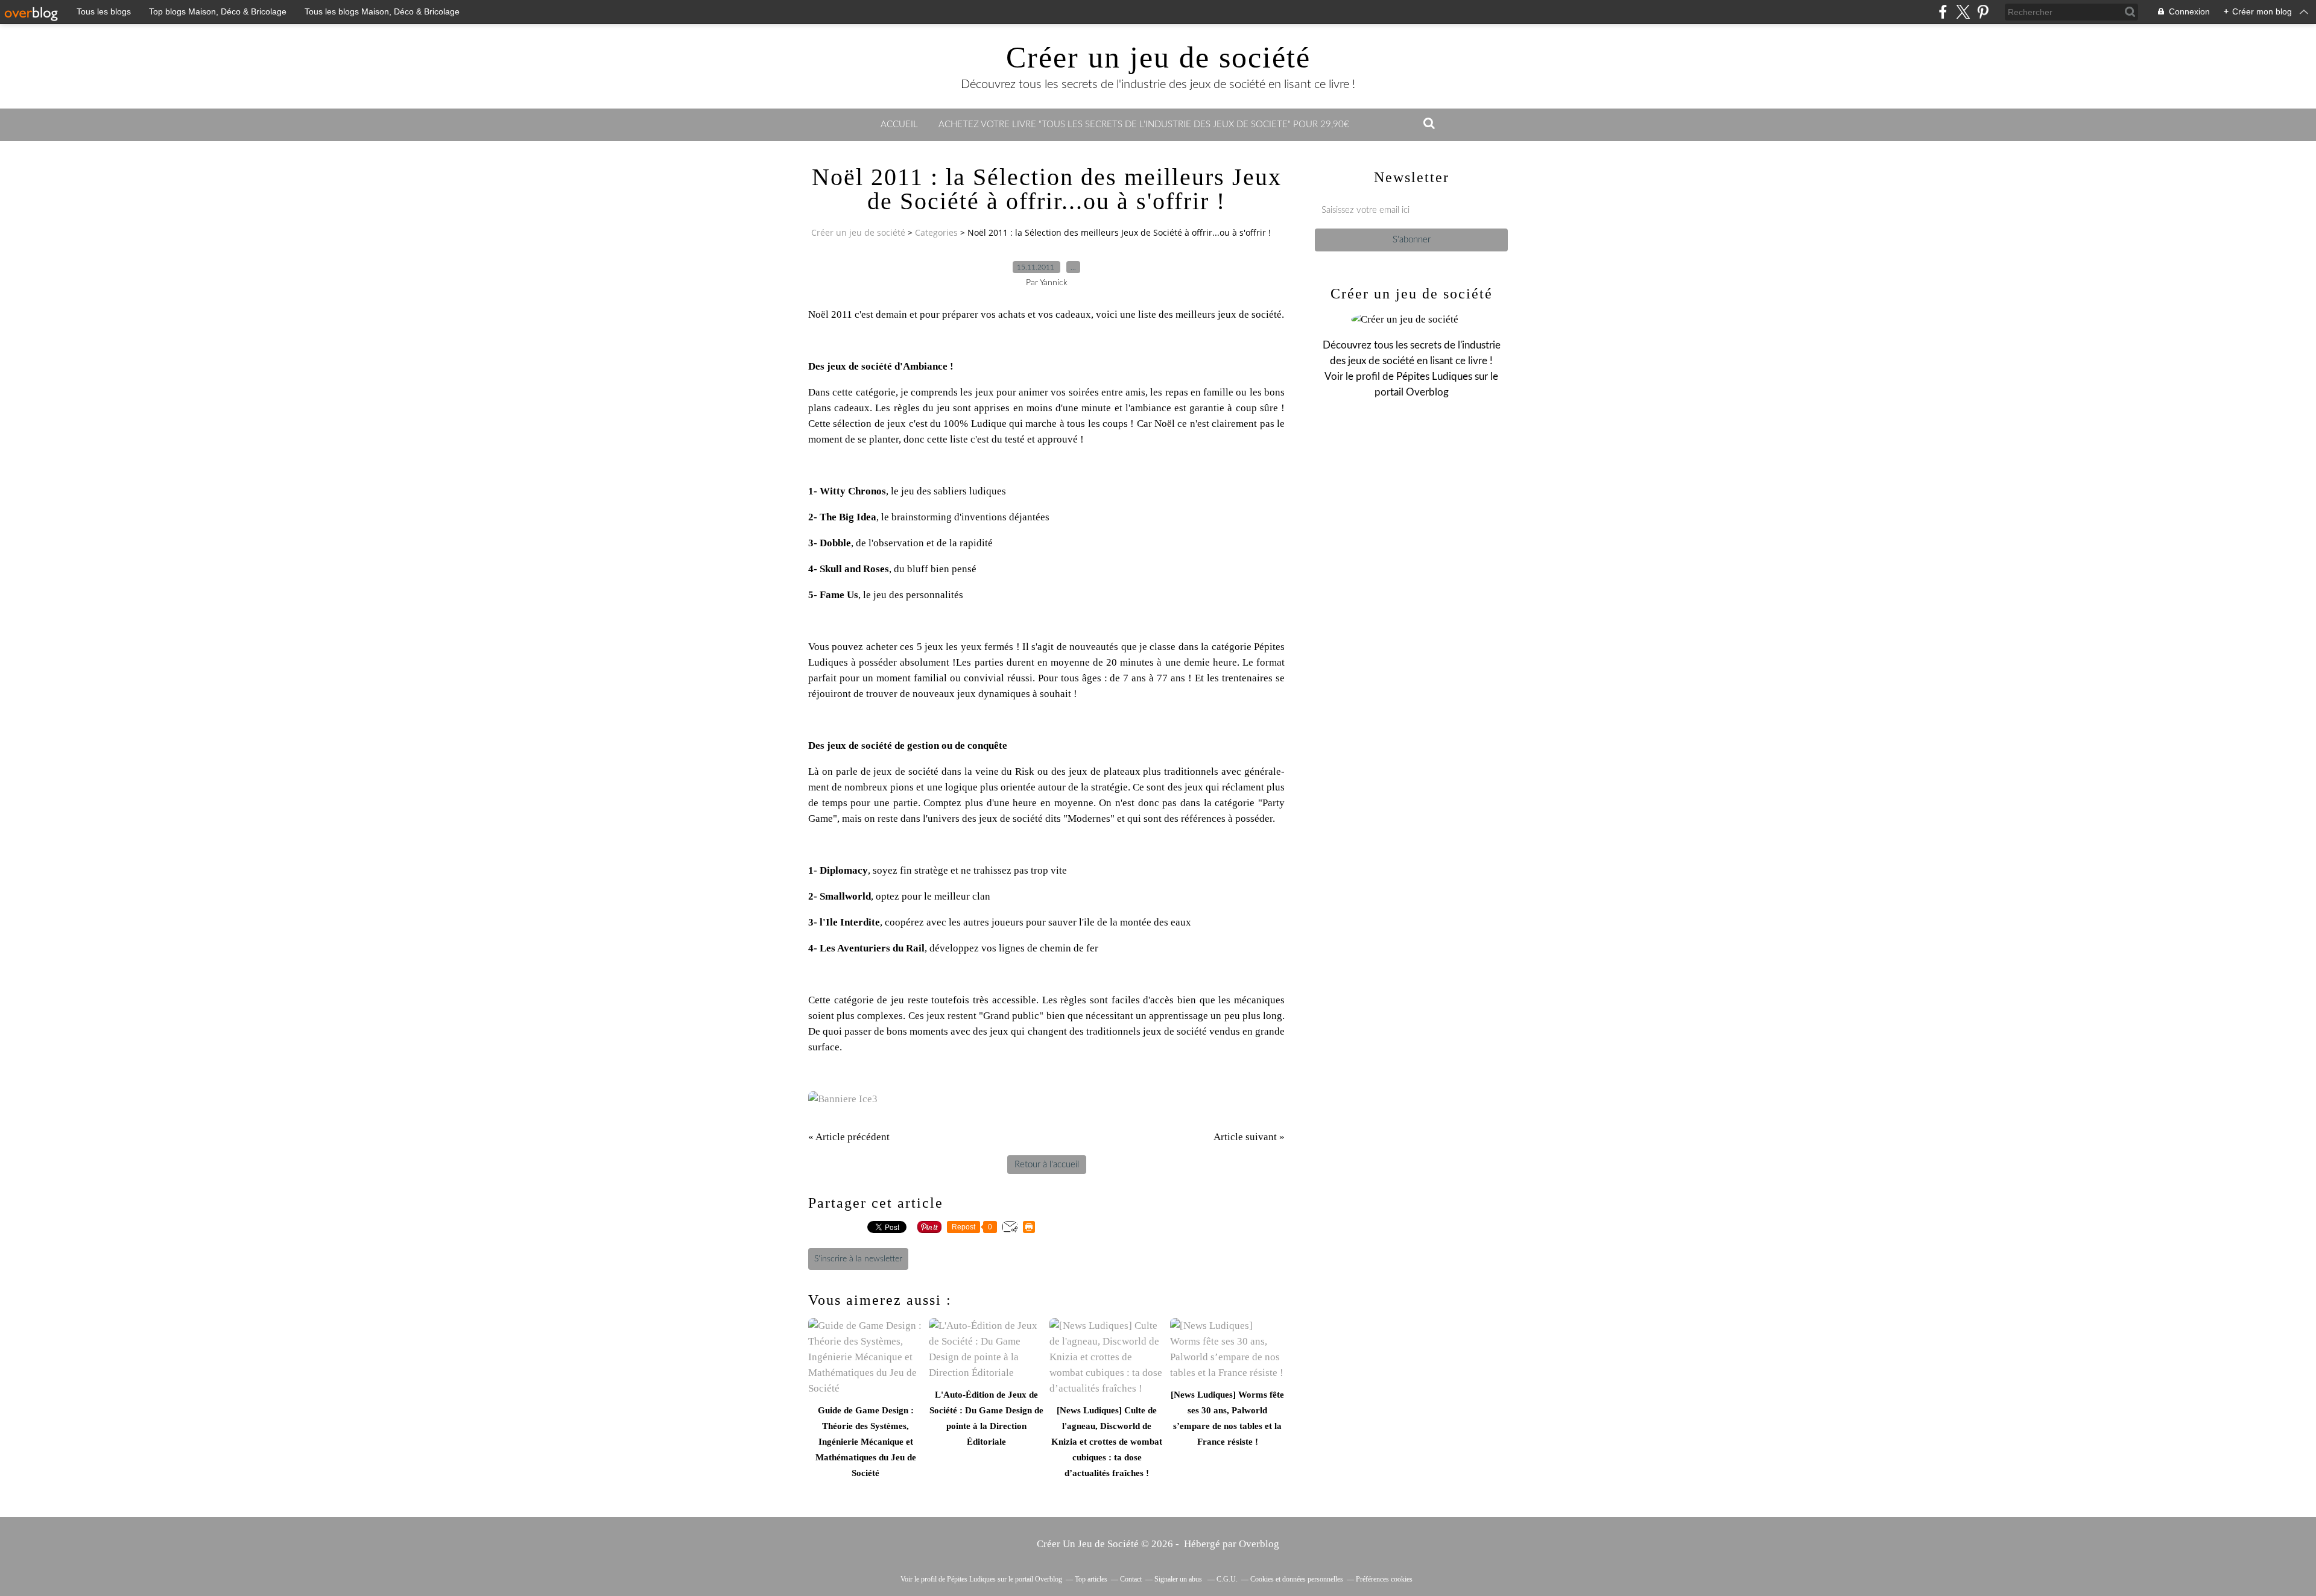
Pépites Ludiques (1434, 377)
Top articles (1091, 1579)
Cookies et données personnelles (1297, 1579)
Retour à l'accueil (1047, 1165)
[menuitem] (899, 125)
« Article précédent (849, 1137)
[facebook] (1943, 12)
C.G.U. (1227, 1579)
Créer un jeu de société (1158, 57)
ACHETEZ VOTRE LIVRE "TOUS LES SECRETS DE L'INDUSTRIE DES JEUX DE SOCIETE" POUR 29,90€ (1144, 125)
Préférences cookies (1384, 1579)
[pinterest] (1983, 12)
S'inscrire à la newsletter (858, 1259)
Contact (1131, 1579)
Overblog (1259, 1544)
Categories (936, 232)
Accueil (899, 125)
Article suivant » (1249, 1137)
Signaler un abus (1179, 1579)
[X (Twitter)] (1963, 12)
